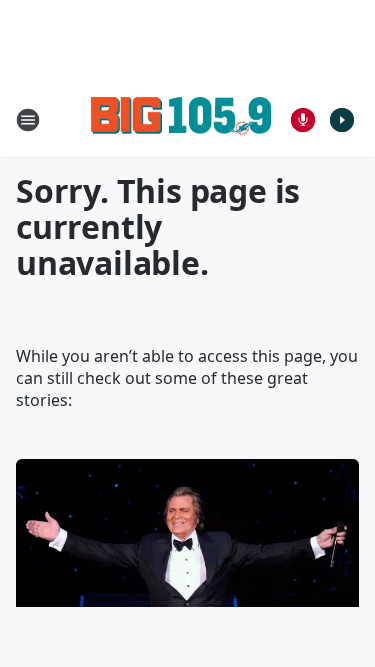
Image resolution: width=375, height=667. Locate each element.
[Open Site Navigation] (28, 120)
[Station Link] (181, 119)
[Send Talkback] (303, 120)
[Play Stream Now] (342, 120)
